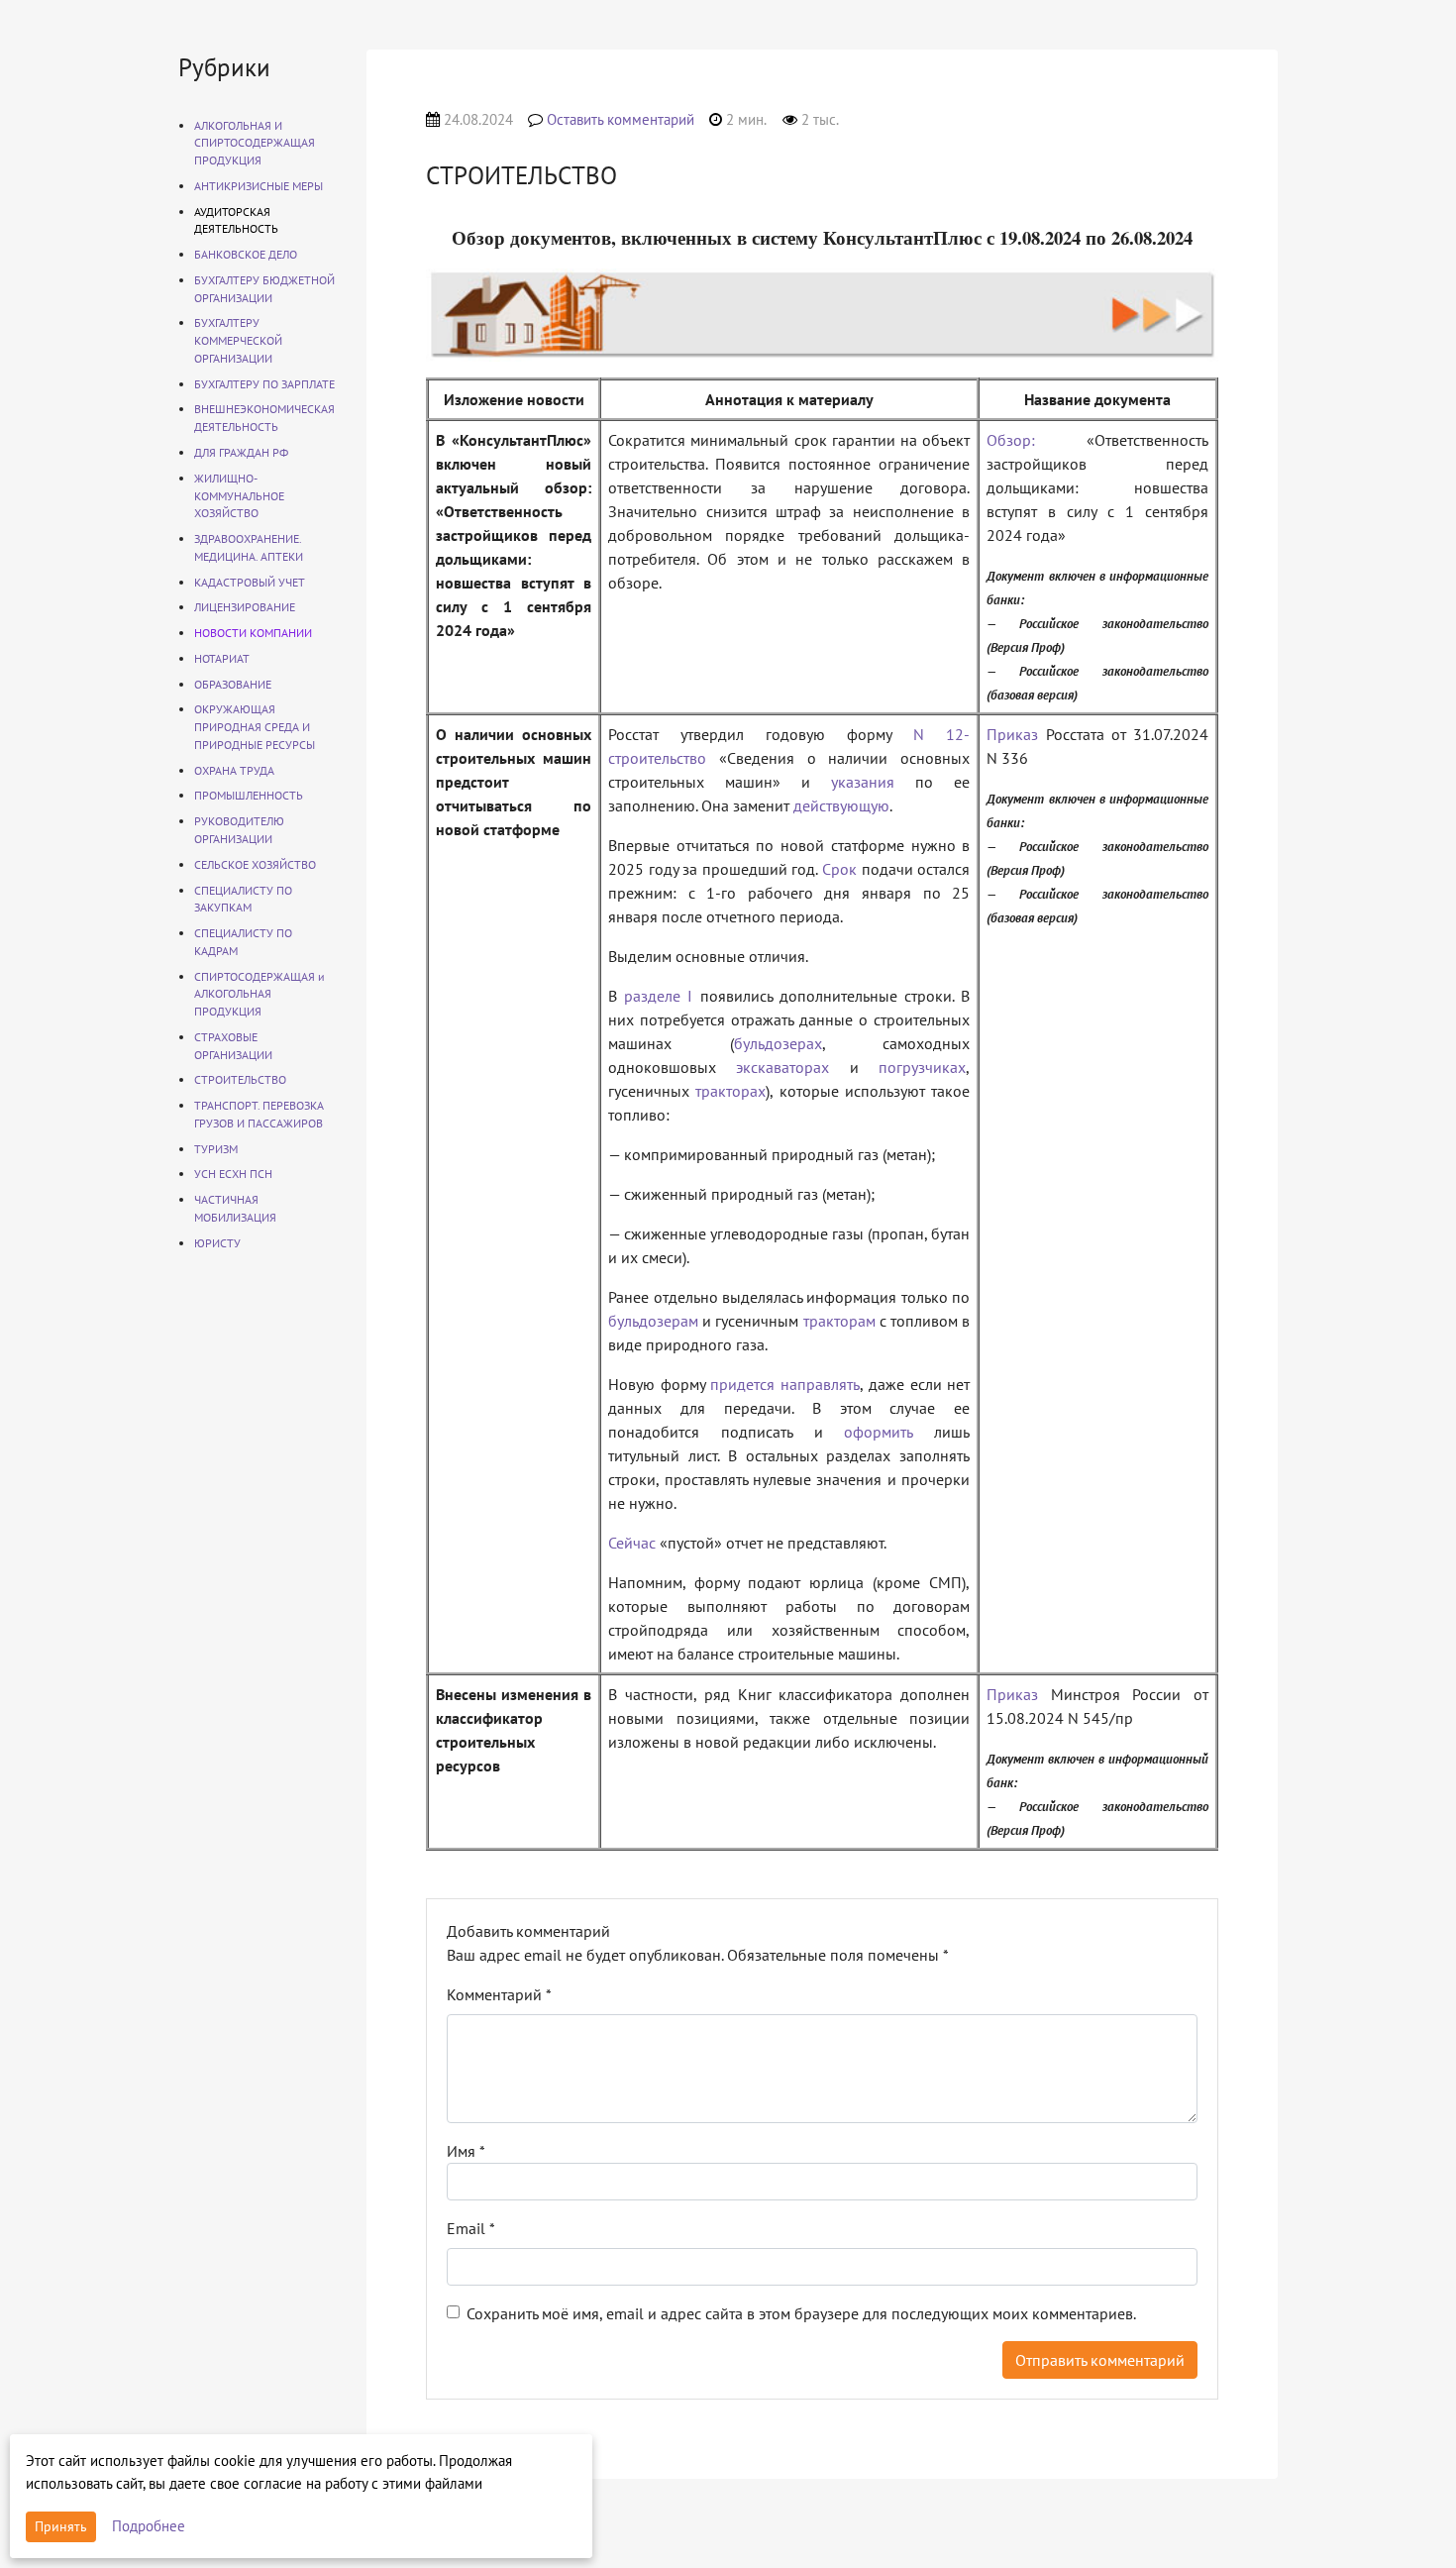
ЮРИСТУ (217, 1243)
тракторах (730, 1091)
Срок (839, 869)
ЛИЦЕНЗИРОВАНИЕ (245, 607)
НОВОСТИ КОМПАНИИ (253, 633)
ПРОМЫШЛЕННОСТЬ (249, 795)
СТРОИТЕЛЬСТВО (240, 1079)
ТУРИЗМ (216, 1149)
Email (471, 2228)
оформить (878, 1432)
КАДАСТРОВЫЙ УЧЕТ (250, 582)
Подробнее (149, 2526)
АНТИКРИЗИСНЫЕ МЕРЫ (259, 186)
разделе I (658, 996)
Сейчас (632, 1543)
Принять (61, 2526)
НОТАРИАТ (222, 658)
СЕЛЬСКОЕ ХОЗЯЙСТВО (255, 864)
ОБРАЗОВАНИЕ (233, 684)
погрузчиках (922, 1067)
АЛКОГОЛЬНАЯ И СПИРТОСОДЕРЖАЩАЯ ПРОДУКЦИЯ (255, 143)
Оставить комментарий (621, 119)
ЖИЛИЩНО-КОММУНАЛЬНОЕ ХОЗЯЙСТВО (239, 496)
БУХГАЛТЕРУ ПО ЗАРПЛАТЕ (264, 384)
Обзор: (1011, 440)
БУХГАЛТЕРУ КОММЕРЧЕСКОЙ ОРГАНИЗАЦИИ (238, 340)
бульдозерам (653, 1321)
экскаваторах (782, 1067)
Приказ (1012, 734)
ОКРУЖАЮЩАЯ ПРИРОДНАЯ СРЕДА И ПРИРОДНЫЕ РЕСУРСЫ (255, 727)
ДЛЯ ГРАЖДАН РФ (241, 452)
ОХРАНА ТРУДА (234, 770)
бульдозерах (778, 1043)
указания (863, 782)
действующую (841, 805)
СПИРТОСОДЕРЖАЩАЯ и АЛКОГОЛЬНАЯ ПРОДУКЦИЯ (260, 994)
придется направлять (785, 1384)
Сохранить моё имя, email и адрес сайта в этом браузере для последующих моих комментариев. (801, 2313)
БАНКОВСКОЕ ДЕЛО (246, 254)
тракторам (839, 1321)
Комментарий (499, 1994)
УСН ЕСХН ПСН (233, 1174)
